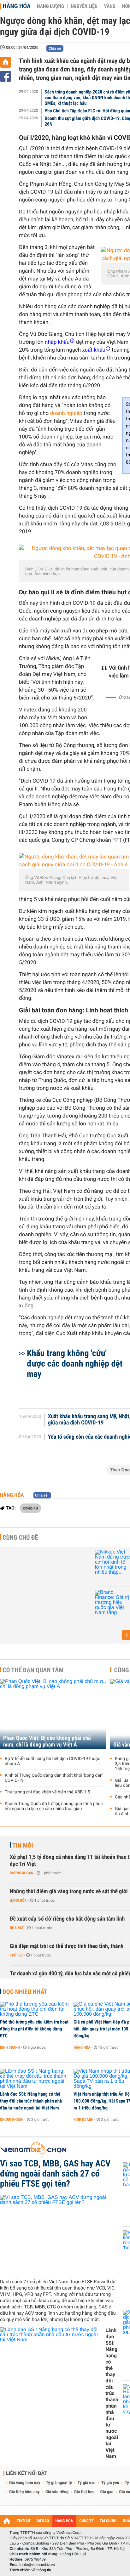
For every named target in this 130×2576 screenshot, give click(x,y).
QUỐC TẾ (86, 2521)
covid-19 (30, 1508)
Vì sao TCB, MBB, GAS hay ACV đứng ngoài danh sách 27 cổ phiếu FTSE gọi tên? (55, 2174)
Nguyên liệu (84, 6)
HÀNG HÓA (64, 2521)
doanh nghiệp (66, 413)
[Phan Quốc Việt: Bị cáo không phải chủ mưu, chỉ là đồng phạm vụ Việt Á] (53, 1714)
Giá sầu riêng (57, 2492)
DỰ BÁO (43, 2521)
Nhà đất (17, 1928)
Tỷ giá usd (87, 2483)
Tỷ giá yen (110, 2483)
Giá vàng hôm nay (25, 2483)
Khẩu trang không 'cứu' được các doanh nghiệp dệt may (75, 1364)
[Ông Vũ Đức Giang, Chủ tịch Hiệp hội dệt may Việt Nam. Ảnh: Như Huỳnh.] (74, 861)
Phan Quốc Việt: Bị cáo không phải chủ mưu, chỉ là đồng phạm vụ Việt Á (47, 1741)
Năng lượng (50, 6)
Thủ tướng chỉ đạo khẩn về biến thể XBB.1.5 (47, 1792)
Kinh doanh (10, 2047)
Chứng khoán (22, 1873)
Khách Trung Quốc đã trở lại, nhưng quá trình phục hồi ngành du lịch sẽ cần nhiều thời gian (54, 1806)
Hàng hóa (17, 6)
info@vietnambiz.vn (38, 2565)
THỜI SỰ (24, 2521)
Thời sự (16, 1955)
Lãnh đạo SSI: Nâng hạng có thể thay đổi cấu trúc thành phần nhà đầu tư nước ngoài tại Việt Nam (31, 2101)
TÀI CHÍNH (108, 2521)
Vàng (110, 6)
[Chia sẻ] (6, 76)
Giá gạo (107, 2492)
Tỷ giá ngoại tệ (59, 2483)
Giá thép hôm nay (24, 2492)
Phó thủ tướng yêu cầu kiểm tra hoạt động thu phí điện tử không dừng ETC (34, 2029)
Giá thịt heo (84, 2492)
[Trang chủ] (6, 62)
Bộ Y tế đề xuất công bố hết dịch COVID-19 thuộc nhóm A (53, 1761)
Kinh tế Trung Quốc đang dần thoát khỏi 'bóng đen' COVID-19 (54, 1778)
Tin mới (23, 1845)
